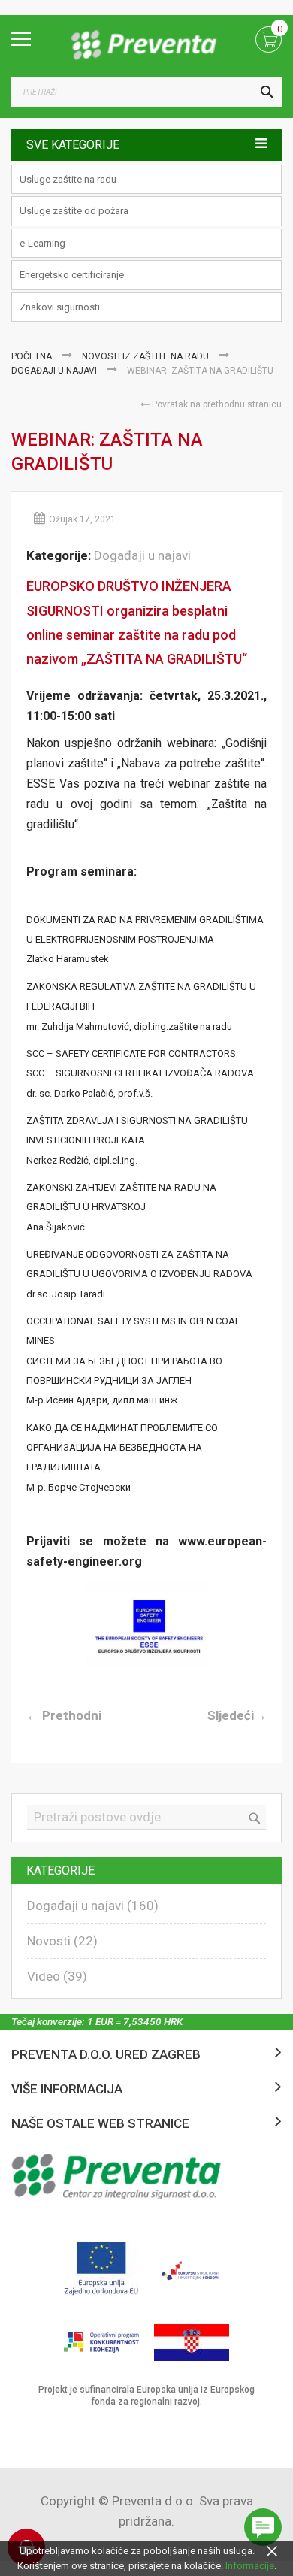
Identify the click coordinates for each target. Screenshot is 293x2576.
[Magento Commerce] (146, 45)
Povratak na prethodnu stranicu (216, 404)
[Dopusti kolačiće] (272, 2551)
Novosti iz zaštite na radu (146, 356)
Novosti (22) (62, 1941)
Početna (33, 356)
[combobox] (146, 92)
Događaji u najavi (55, 371)
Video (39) (57, 1976)
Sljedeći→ (237, 1715)
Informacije (250, 2566)
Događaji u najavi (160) (93, 1906)
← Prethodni (64, 1715)
